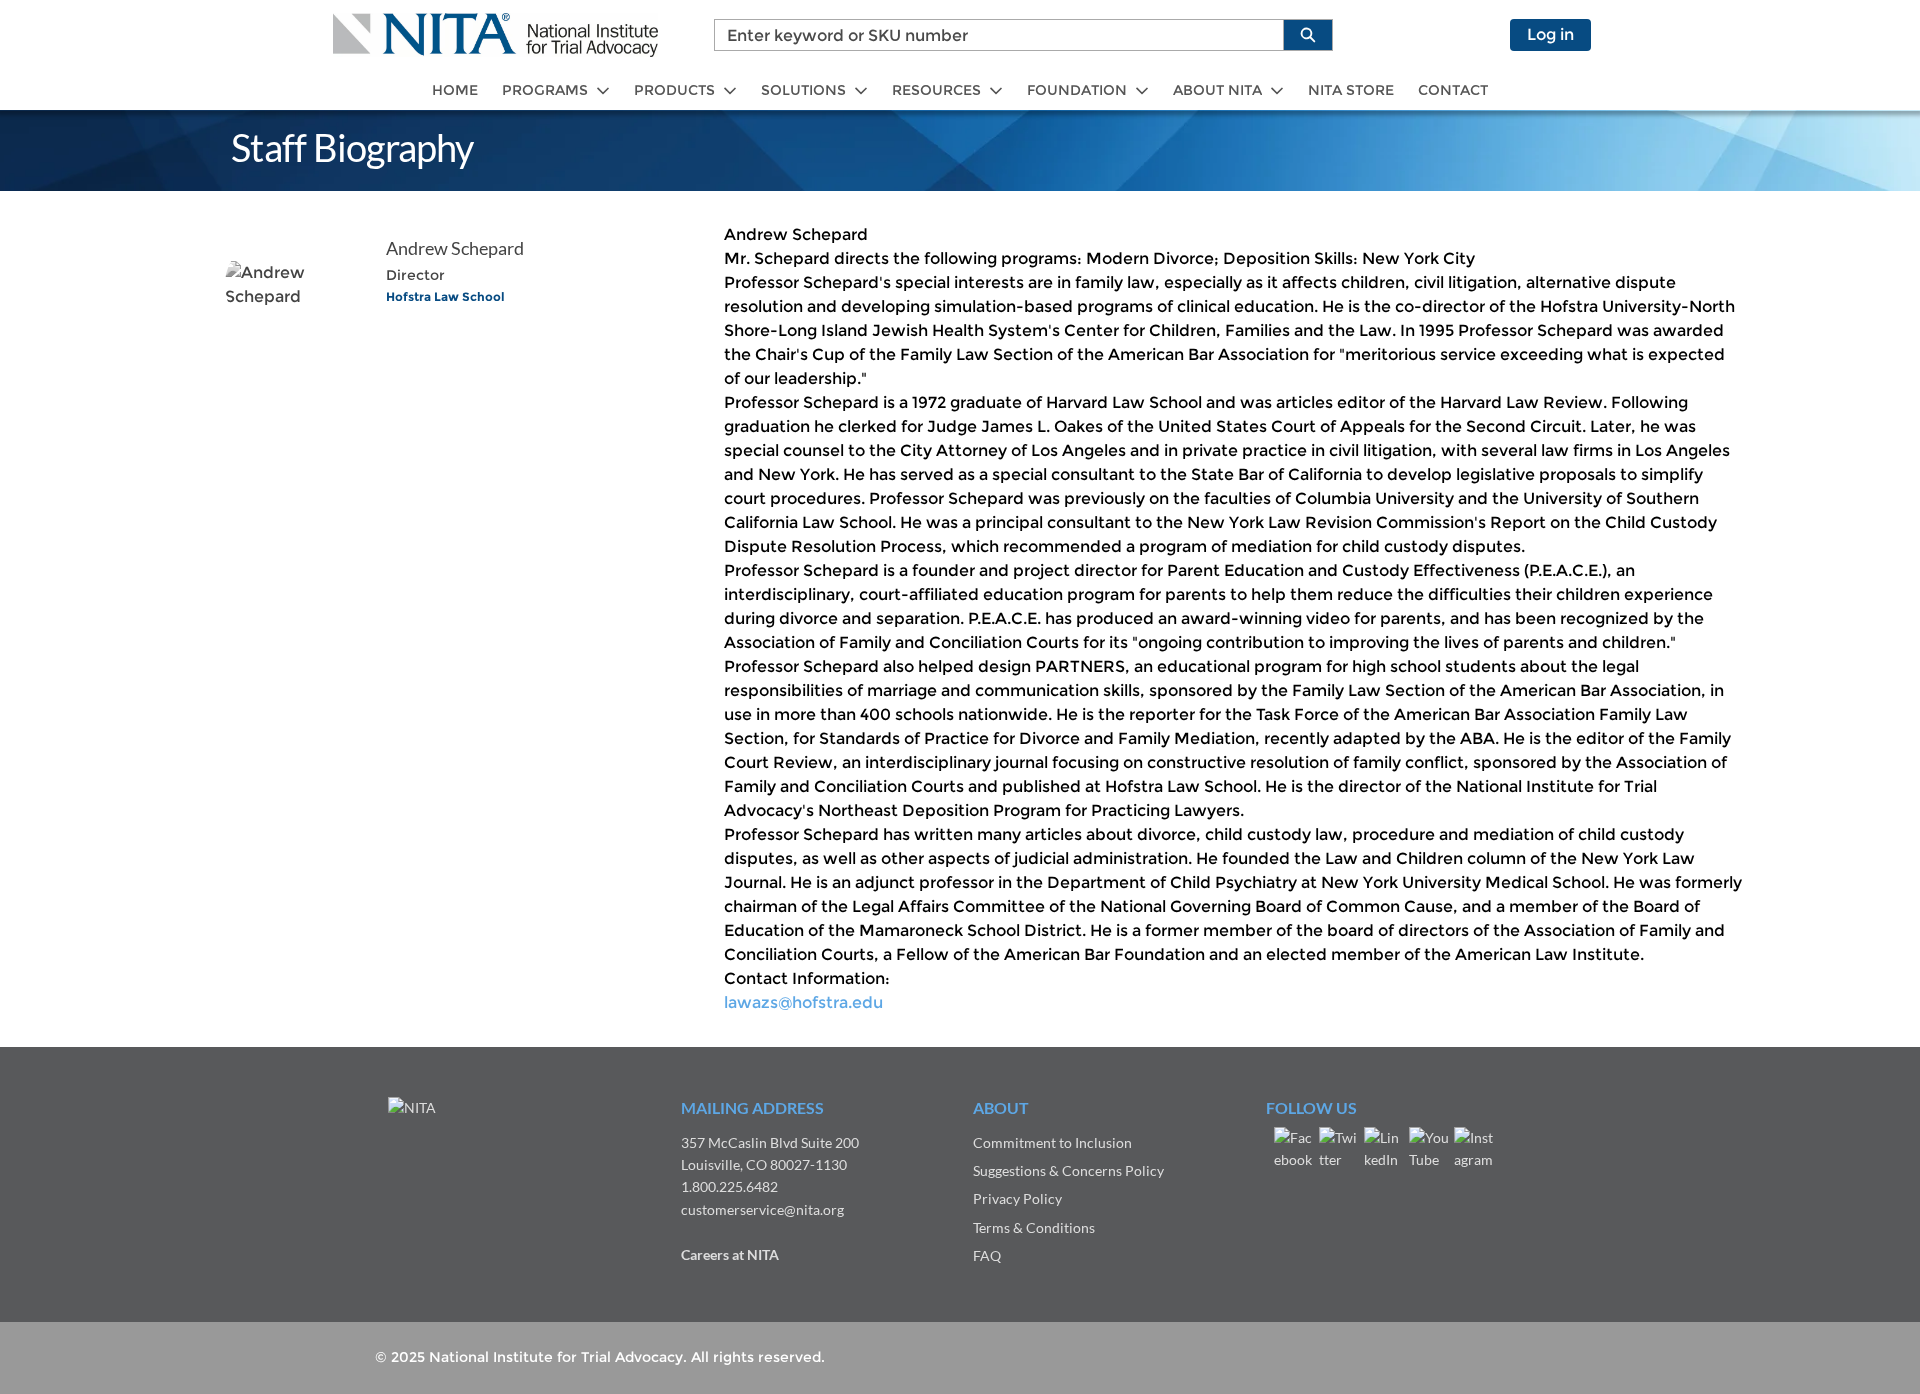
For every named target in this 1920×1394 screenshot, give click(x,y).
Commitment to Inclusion (1052, 1142)
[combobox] (991, 35)
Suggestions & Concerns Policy (1068, 1170)
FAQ (987, 1255)
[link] (455, 90)
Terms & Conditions (1034, 1227)
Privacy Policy (1017, 1198)
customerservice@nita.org (762, 1209)
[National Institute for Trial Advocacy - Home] (495, 35)
